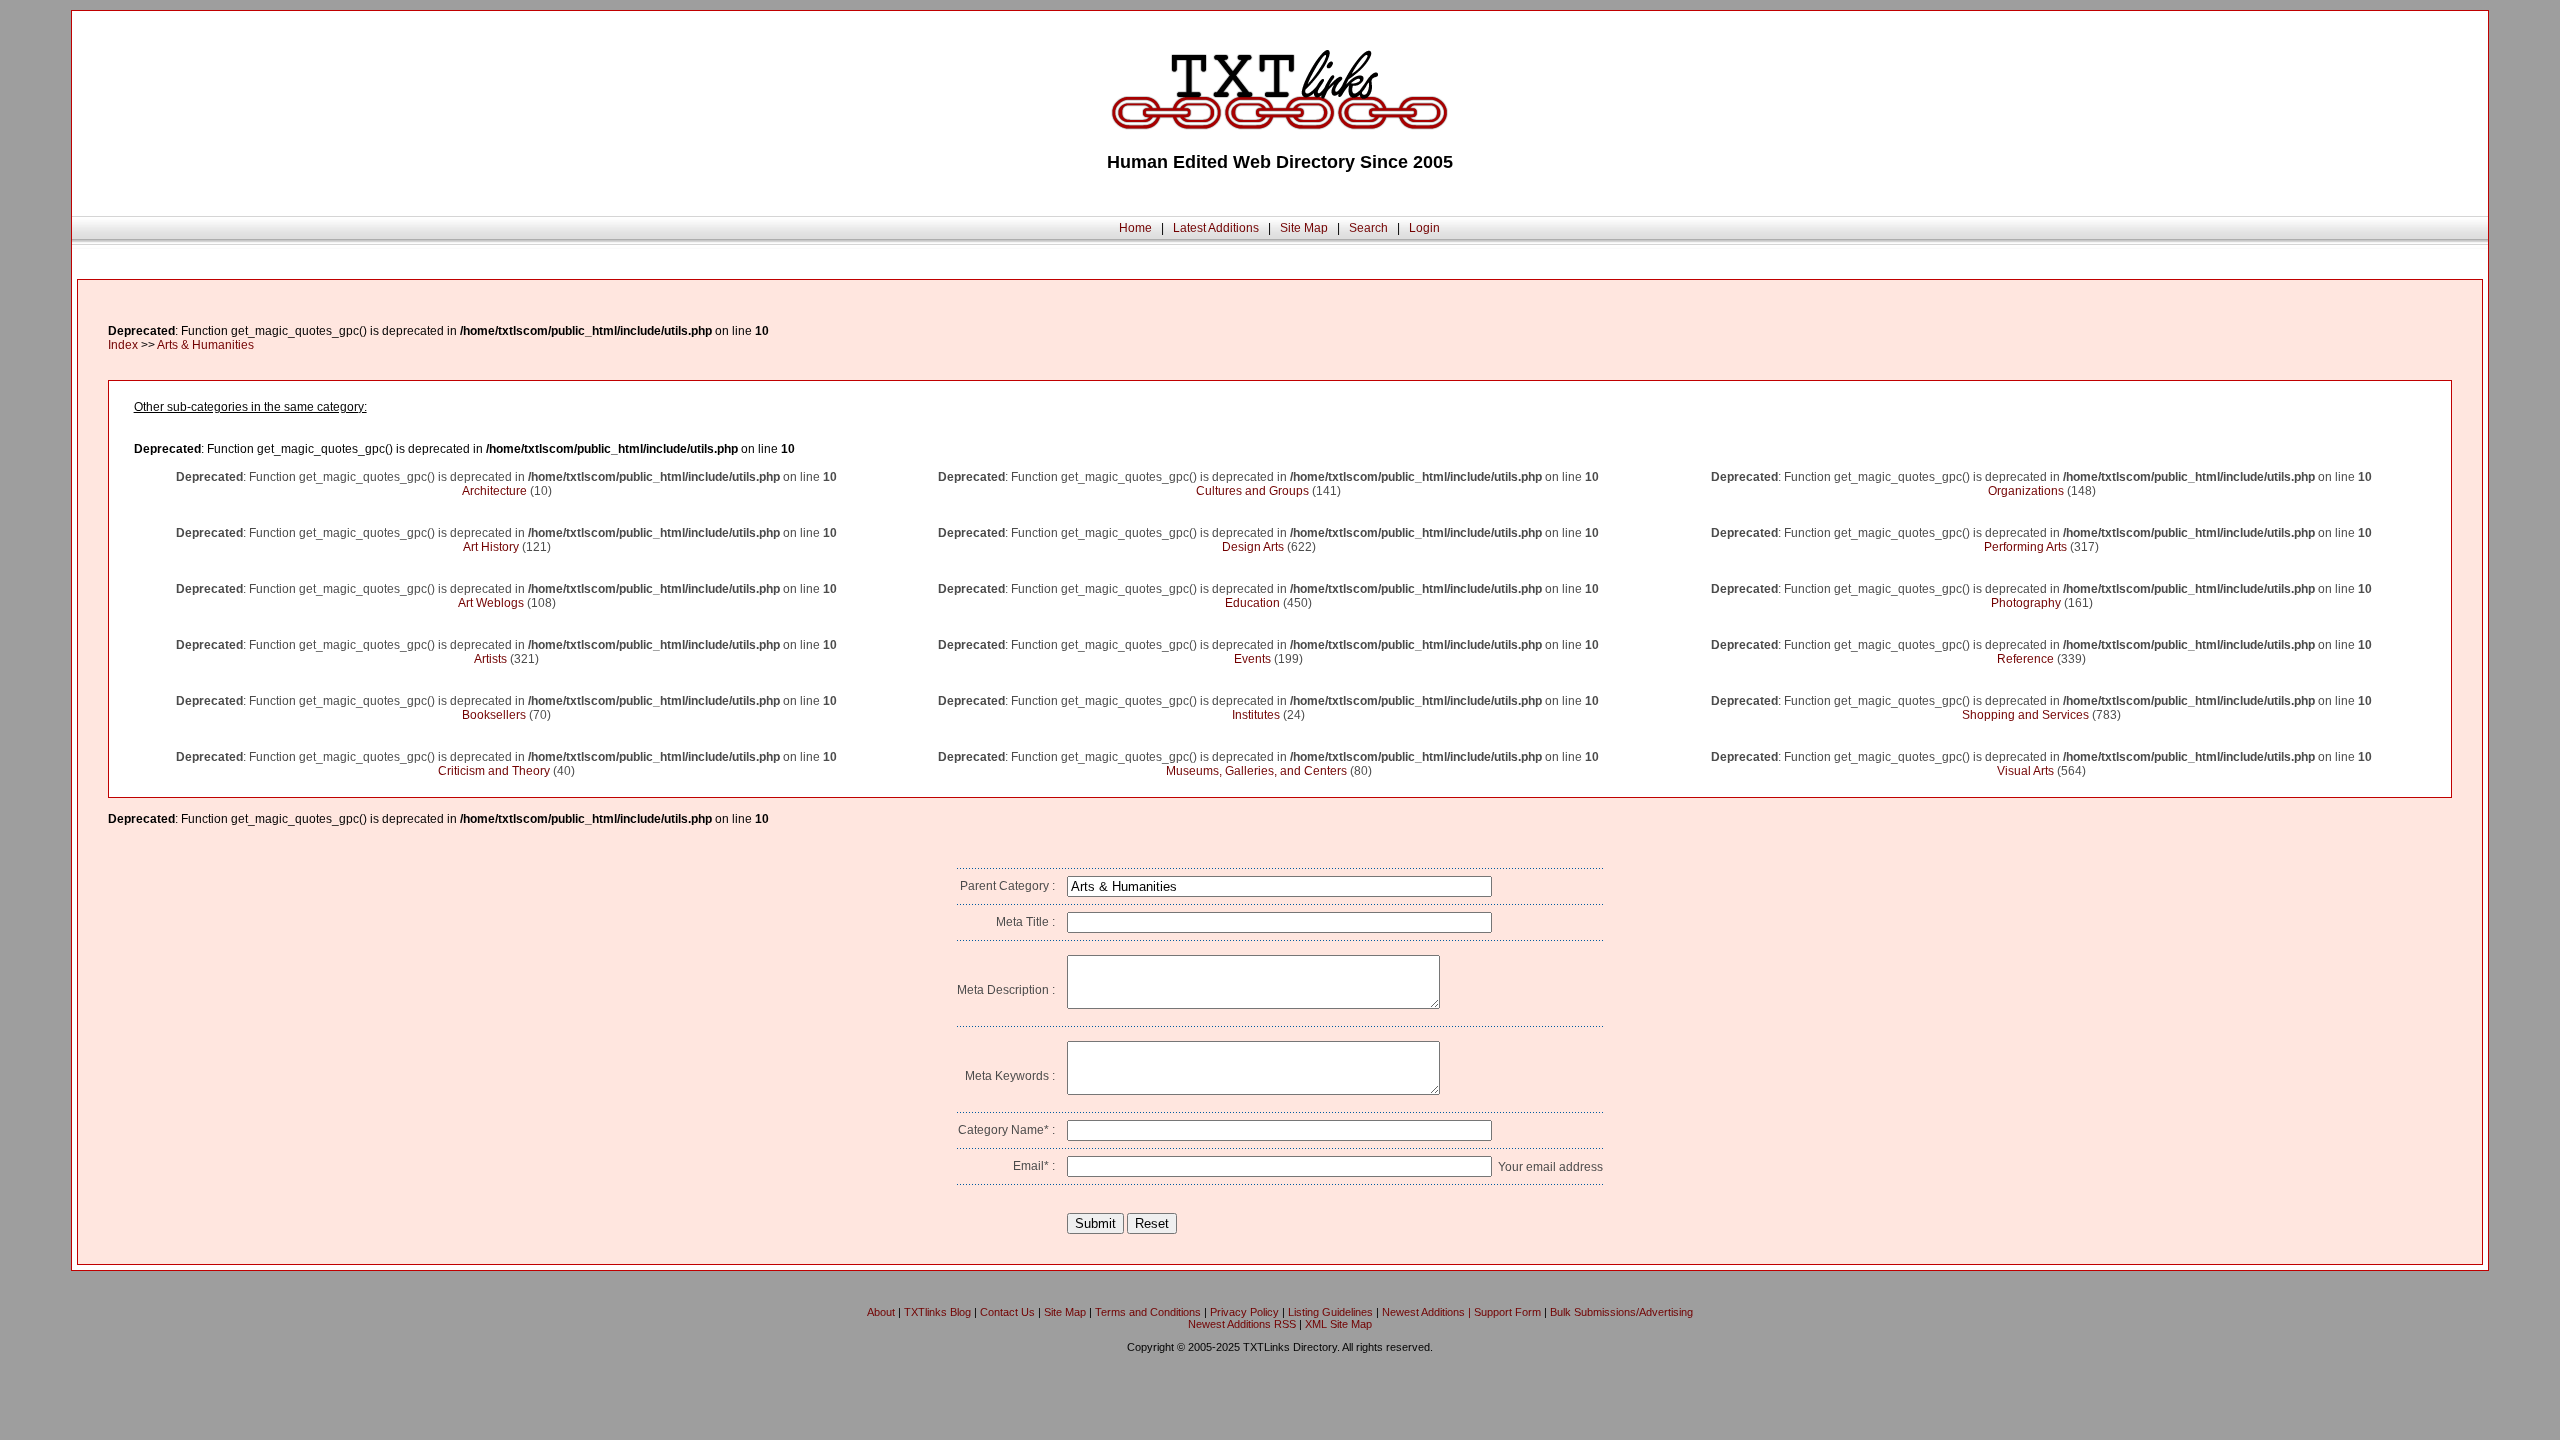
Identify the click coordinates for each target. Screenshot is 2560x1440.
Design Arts (1253, 547)
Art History (491, 547)
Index (123, 345)
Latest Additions (1216, 228)
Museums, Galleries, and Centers (1256, 771)
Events (1252, 659)
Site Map (1304, 228)
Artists (490, 659)
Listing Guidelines (1330, 1312)
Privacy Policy (1244, 1312)
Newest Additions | (1428, 1312)
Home (1135, 228)
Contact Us (1007, 1312)
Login (1424, 228)
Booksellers (494, 715)
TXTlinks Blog (937, 1312)
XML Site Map (1338, 1324)
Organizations (2026, 491)
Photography (2026, 603)
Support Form (1507, 1312)
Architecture (494, 491)
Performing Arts (2025, 547)
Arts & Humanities (205, 345)
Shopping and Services (2025, 715)
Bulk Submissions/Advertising (1621, 1312)
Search (1368, 228)
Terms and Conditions (1148, 1312)
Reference (2025, 659)
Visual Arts (2025, 771)
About (881, 1312)
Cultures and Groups (1252, 491)
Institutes (1256, 715)
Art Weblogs (491, 603)
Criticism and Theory (494, 771)
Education (1252, 603)
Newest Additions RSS (1242, 1324)
